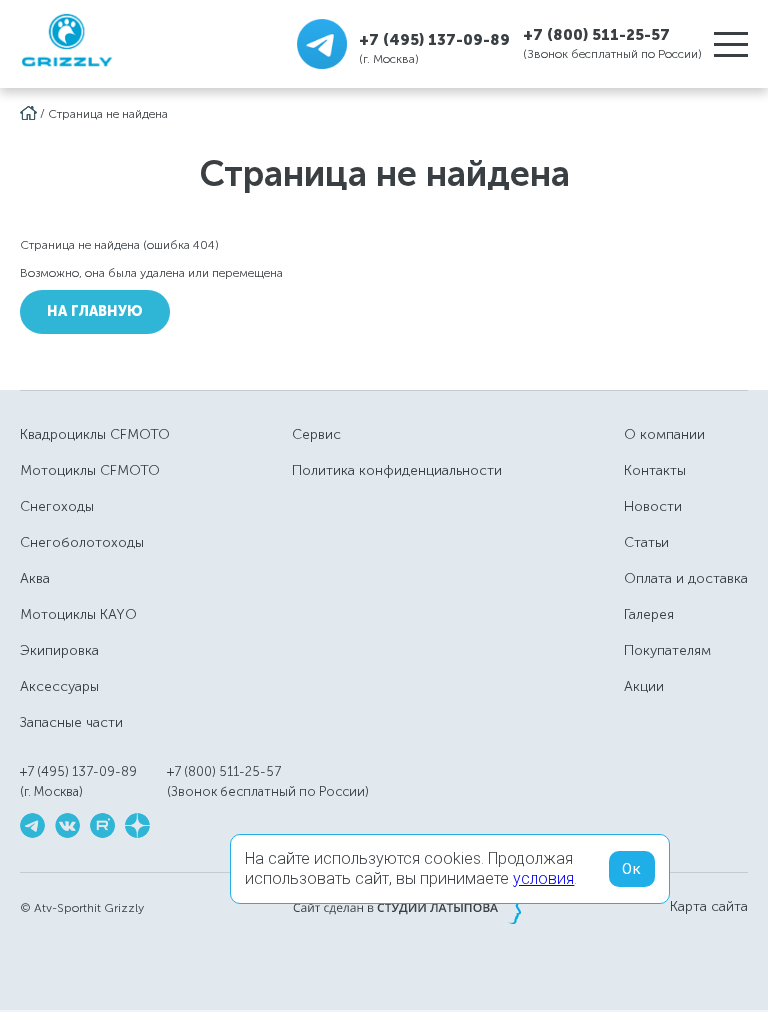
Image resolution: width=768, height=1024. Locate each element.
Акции (644, 686)
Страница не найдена (108, 114)
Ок (632, 869)
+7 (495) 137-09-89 (434, 39)
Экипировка (59, 650)
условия (543, 878)
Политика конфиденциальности (397, 470)
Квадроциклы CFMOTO (95, 434)
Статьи (646, 542)
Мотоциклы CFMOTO (90, 470)
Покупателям (667, 650)
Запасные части (71, 722)
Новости (653, 506)
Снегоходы (57, 506)
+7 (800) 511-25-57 (596, 35)
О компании (664, 434)
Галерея (649, 614)
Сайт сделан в (407, 907)
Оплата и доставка (686, 578)
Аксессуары (59, 686)
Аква (35, 578)
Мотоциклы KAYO (78, 614)
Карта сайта (709, 907)
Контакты (655, 470)
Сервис (316, 434)
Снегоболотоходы (82, 542)
